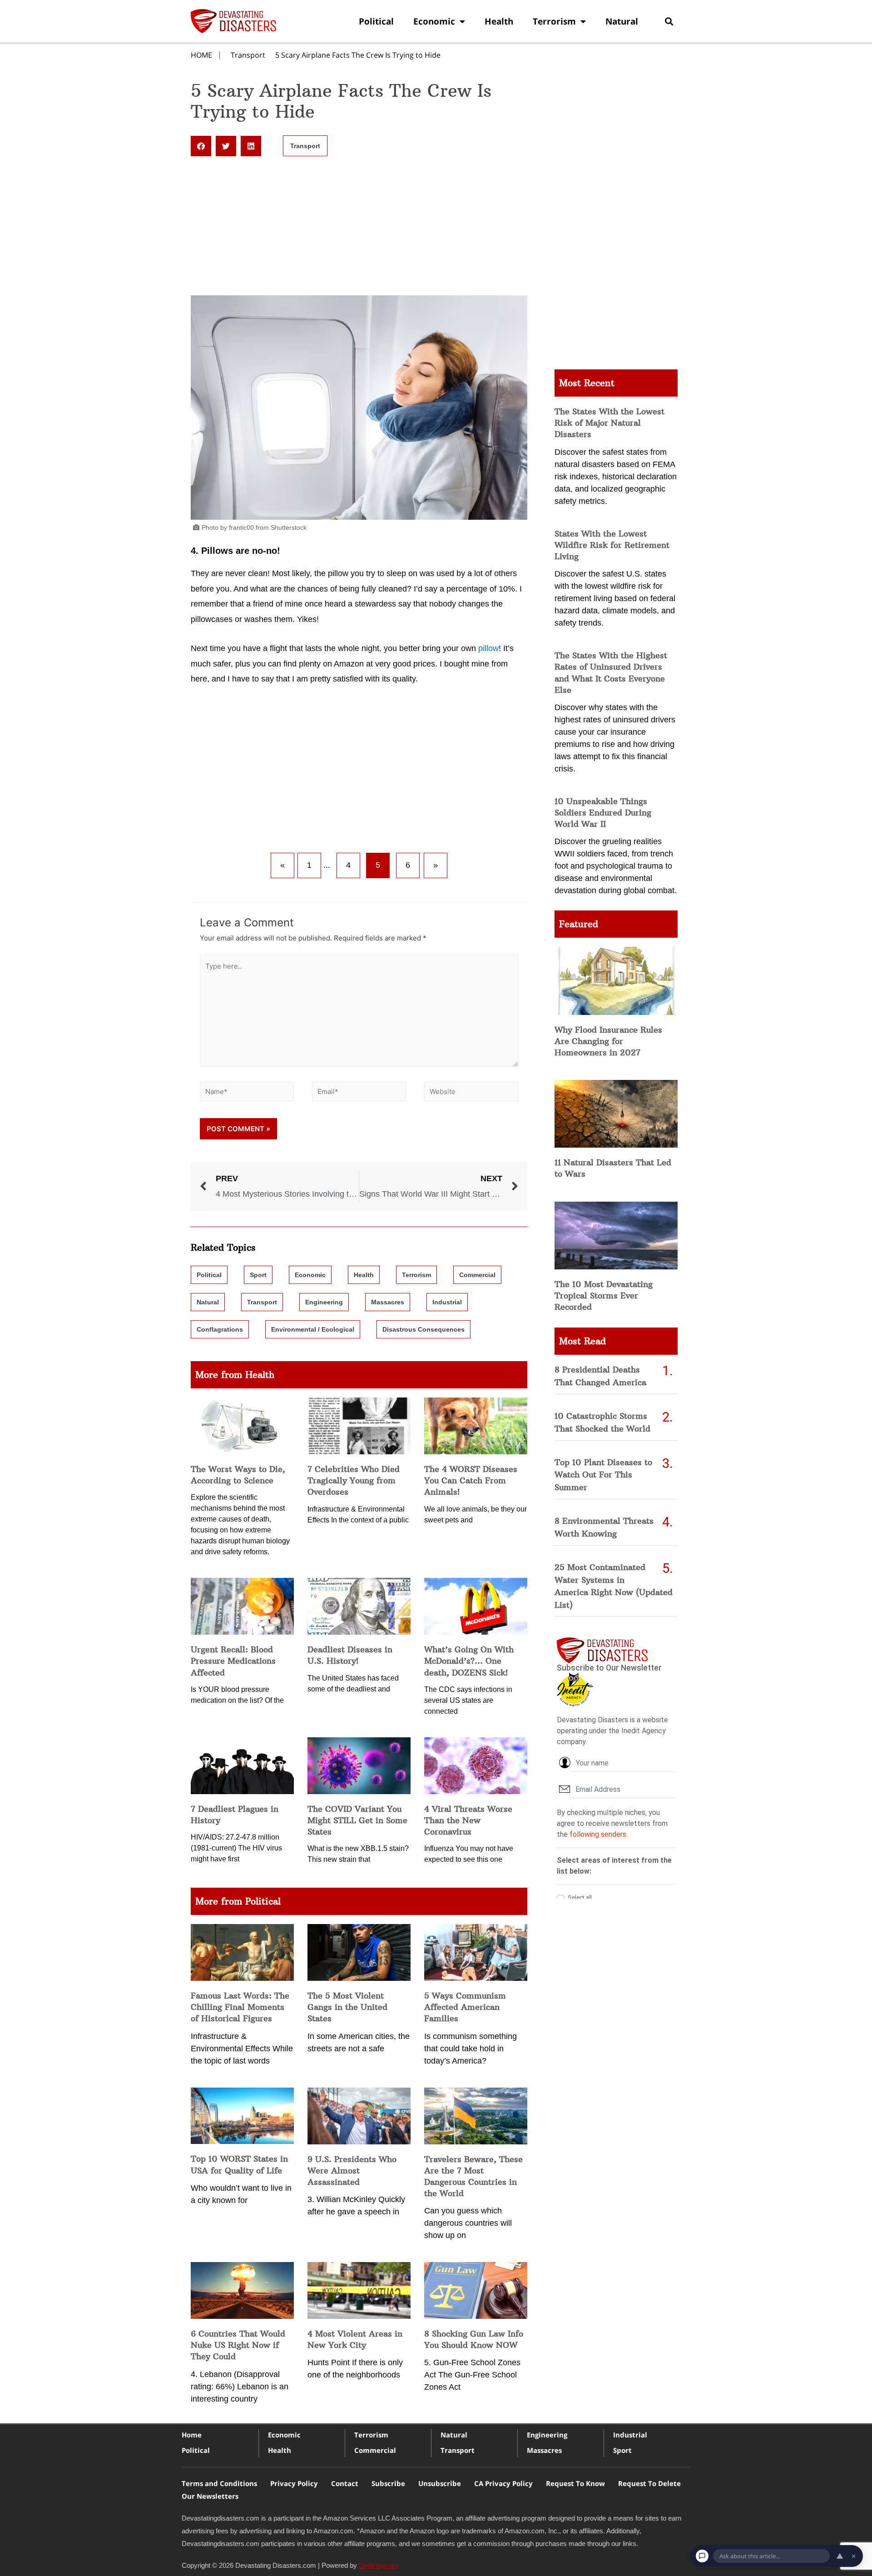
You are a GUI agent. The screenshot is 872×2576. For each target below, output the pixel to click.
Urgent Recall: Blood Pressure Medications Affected (233, 1661)
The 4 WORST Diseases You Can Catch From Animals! (471, 1480)
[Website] (471, 1093)
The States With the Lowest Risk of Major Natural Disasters (609, 423)
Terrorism (554, 21)
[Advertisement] (359, 228)
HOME (201, 55)
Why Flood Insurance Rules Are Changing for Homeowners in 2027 (608, 1041)
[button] (669, 21)
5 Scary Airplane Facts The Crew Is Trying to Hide (358, 55)
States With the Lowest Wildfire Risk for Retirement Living (612, 545)
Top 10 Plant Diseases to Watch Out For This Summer (603, 1475)
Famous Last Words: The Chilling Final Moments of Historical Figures (240, 2007)
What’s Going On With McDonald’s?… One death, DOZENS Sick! (469, 1661)
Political (376, 21)
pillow (488, 648)
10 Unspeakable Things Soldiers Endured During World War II (603, 813)
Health (499, 21)
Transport (248, 55)
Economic (434, 21)
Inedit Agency (379, 2565)
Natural (622, 21)
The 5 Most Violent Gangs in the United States (347, 2007)
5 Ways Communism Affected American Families (465, 2007)
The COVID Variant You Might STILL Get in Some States (357, 1820)
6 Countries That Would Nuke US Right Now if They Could (238, 2345)
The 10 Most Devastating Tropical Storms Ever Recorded (604, 1295)
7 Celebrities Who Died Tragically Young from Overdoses (354, 1480)
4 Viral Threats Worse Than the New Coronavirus (468, 1820)
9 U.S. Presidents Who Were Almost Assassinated (352, 2171)
